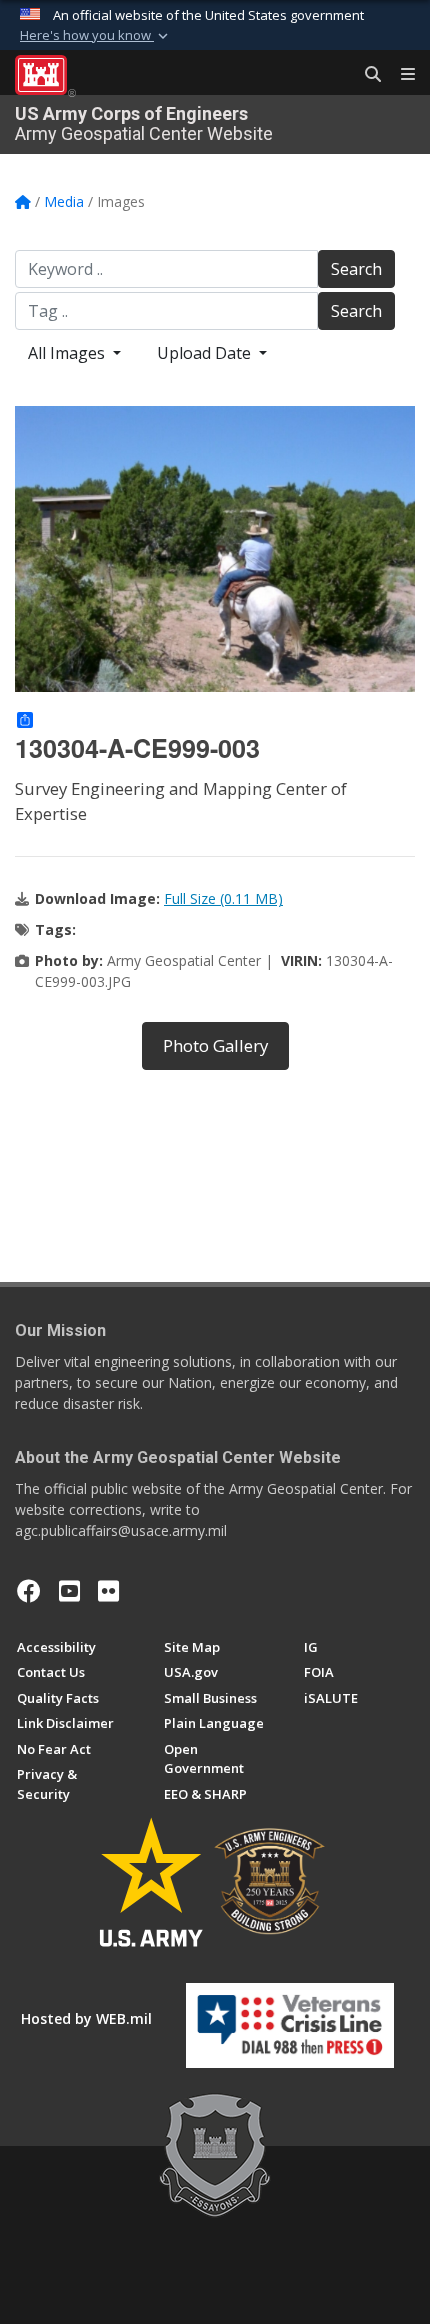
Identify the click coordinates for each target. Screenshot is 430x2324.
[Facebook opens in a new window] (29, 1591)
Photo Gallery (215, 1045)
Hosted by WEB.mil (86, 2018)
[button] (96, 36)
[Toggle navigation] (400, 75)
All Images (68, 353)
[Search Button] (366, 75)
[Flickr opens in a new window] (108, 1591)
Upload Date (206, 353)
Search (356, 269)
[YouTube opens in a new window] (69, 1591)
